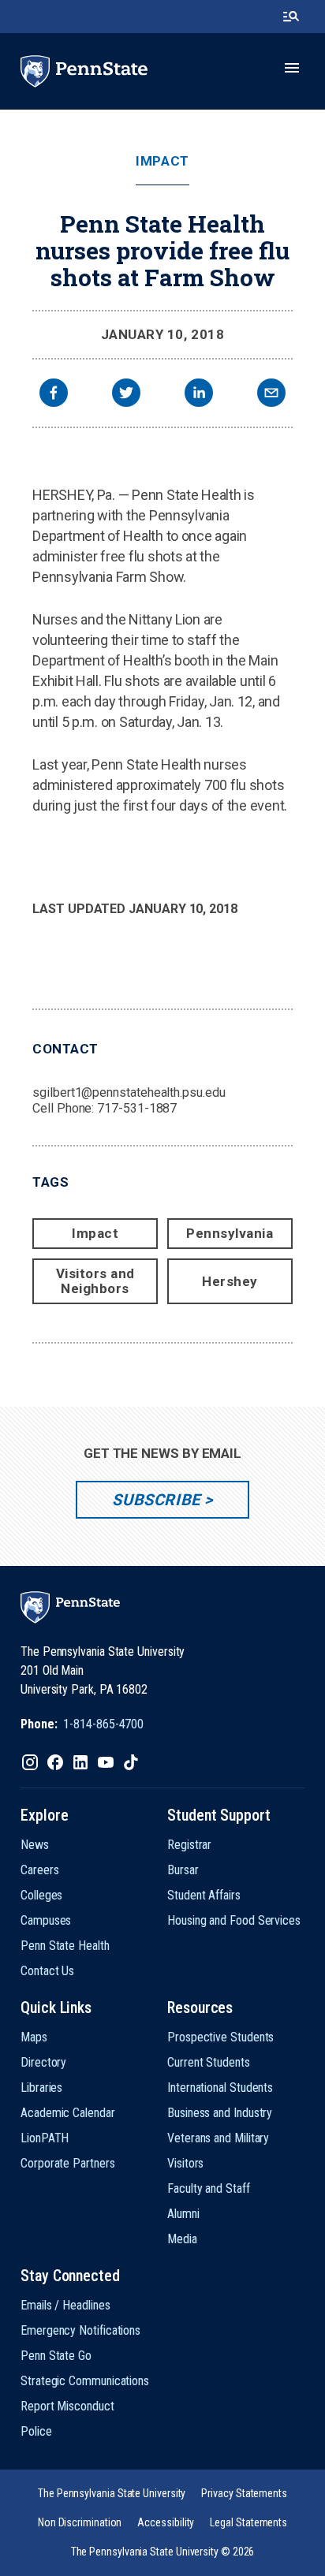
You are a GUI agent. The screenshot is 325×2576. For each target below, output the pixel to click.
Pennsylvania (230, 1233)
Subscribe (156, 1500)
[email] (271, 395)
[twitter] (126, 395)
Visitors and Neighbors (95, 1281)
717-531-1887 (137, 1108)
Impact (162, 161)
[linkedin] (199, 395)
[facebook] (54, 395)
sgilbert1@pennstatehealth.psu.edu (129, 1092)
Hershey (230, 1281)
